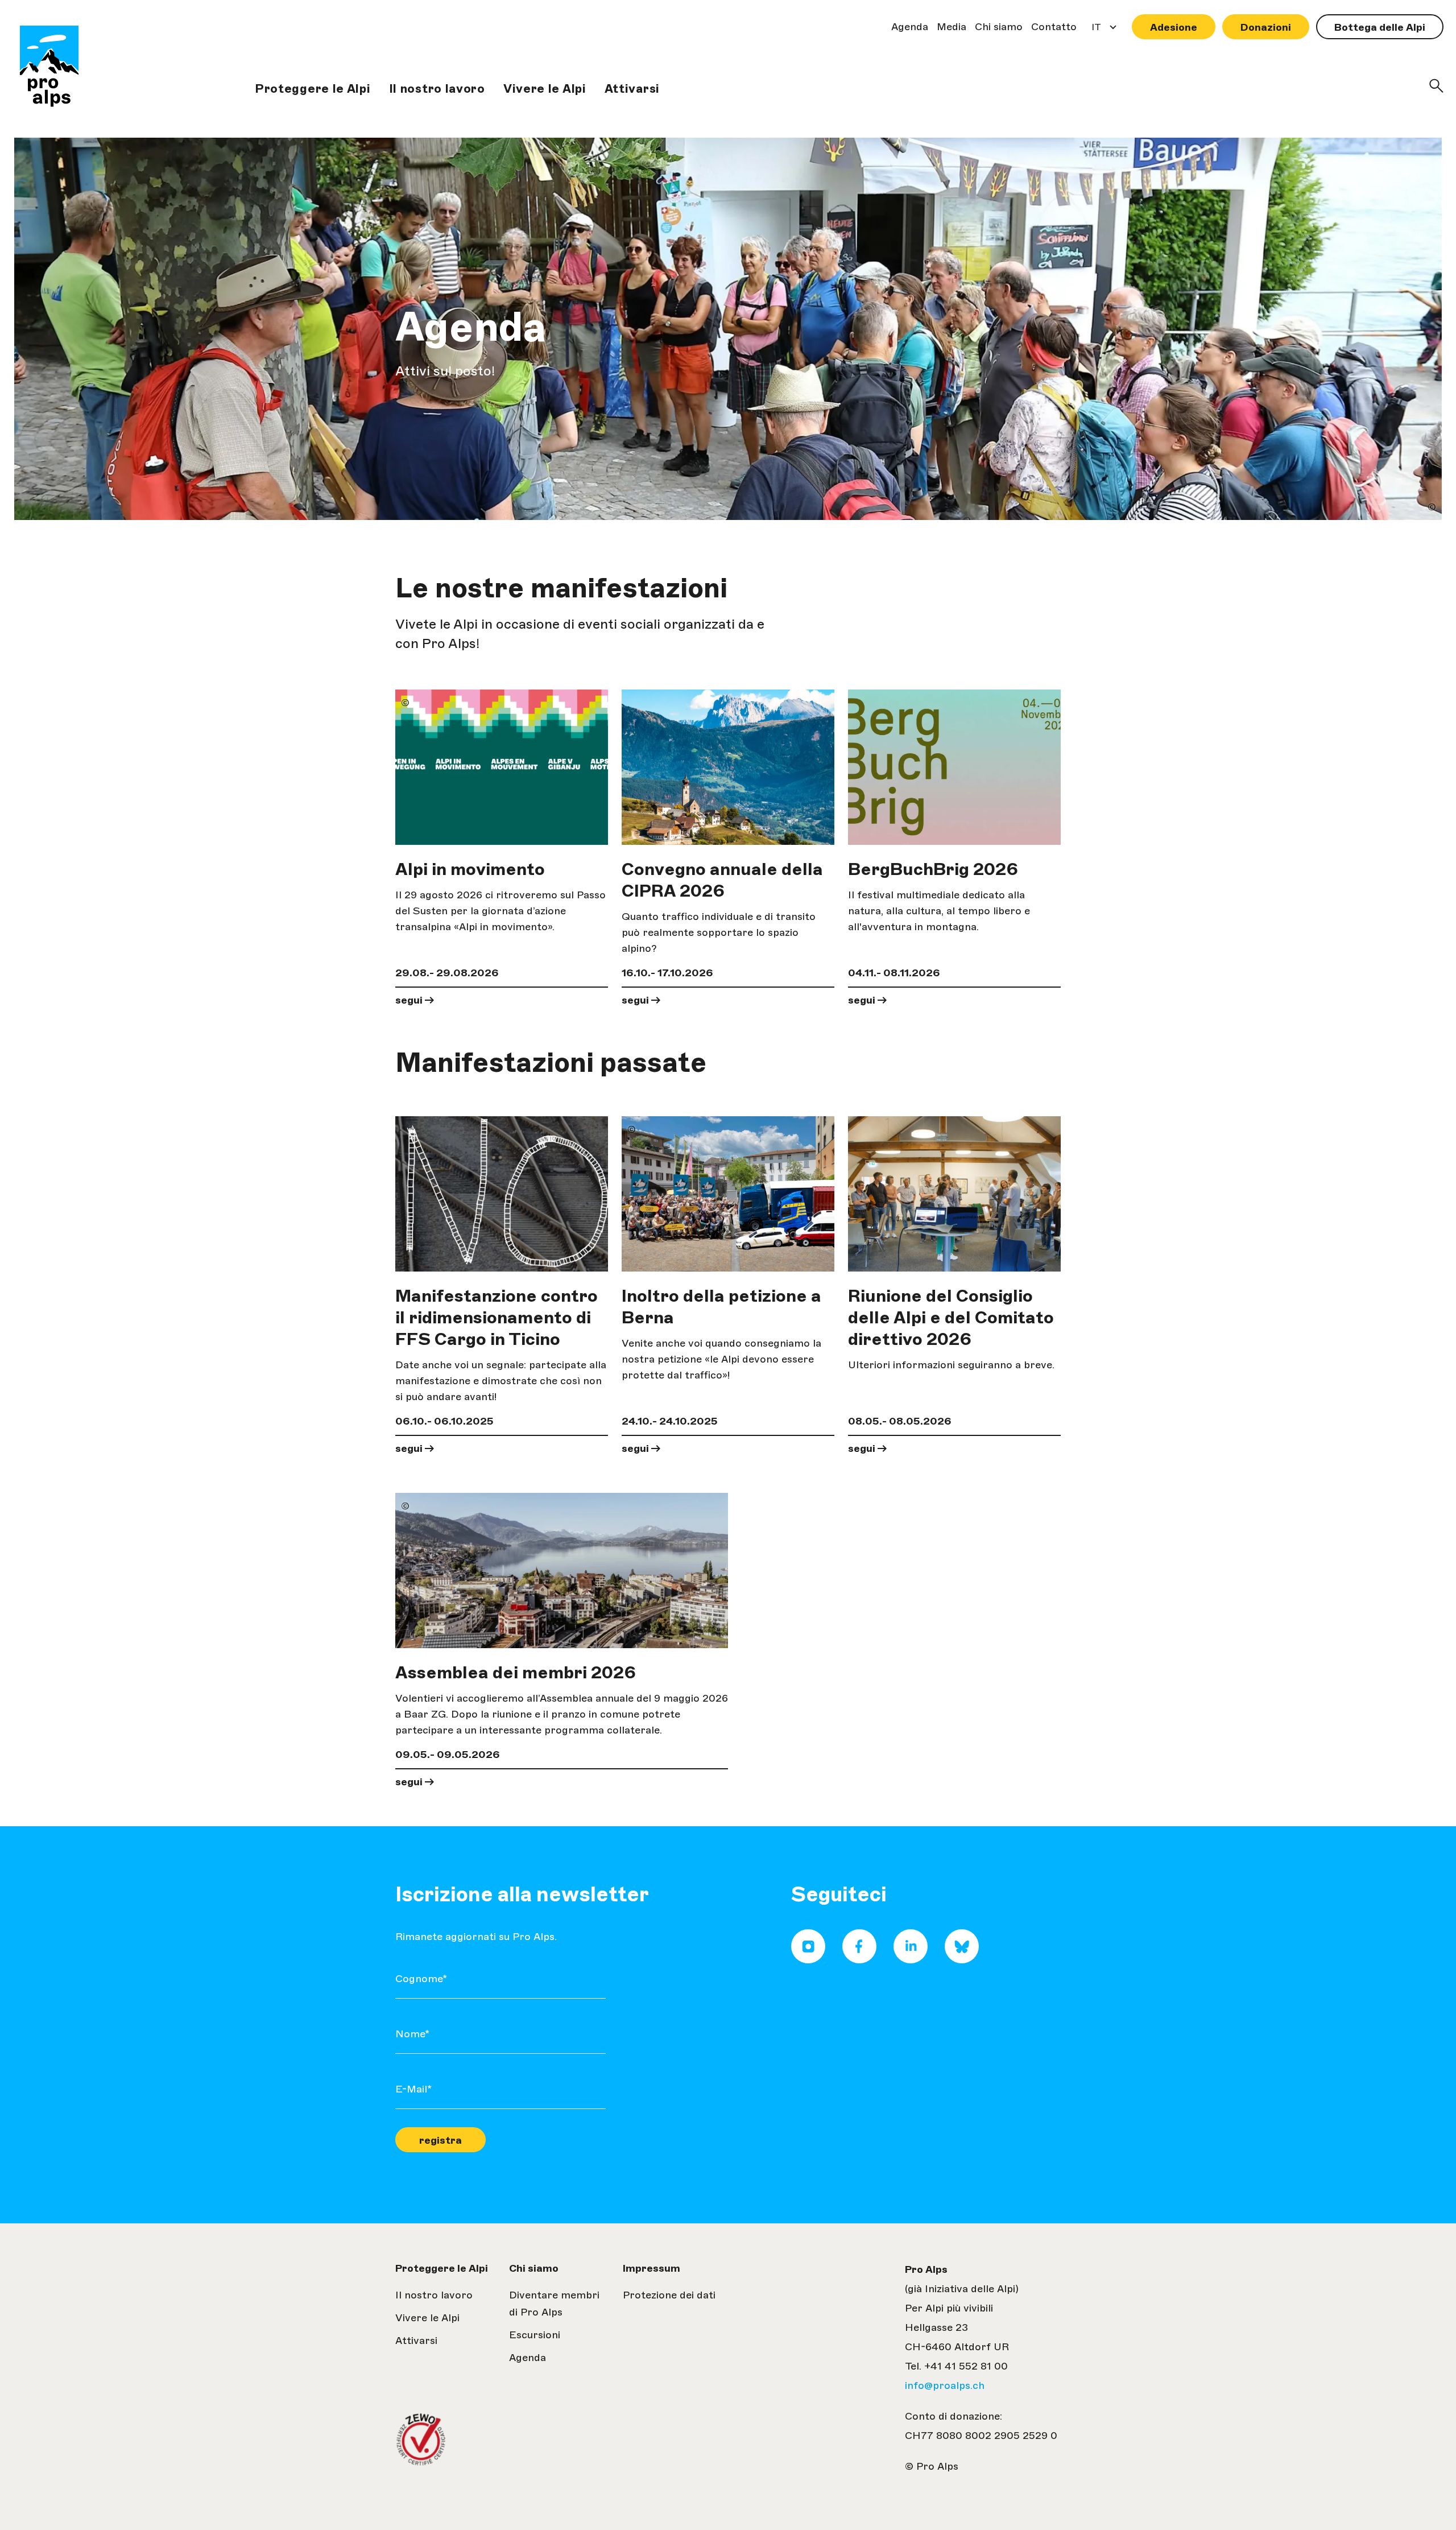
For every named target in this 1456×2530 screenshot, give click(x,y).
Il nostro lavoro (437, 88)
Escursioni (535, 2335)
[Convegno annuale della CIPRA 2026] (728, 767)
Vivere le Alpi (545, 88)
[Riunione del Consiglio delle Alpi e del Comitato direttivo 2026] (954, 1194)
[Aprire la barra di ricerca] (1436, 86)
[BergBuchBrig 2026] (954, 767)
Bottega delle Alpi (1380, 27)
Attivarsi (632, 88)
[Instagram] (808, 1960)
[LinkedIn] (911, 1960)
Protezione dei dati (669, 2295)
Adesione (1174, 27)
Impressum (652, 2268)
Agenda (910, 27)
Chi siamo (999, 27)
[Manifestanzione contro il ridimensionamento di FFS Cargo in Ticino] (502, 1194)
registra (440, 2140)
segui (409, 1000)
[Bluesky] (962, 1960)
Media (952, 27)
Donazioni (1266, 27)
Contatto (1054, 27)
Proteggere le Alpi (313, 88)
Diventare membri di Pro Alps (554, 2304)
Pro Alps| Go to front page (49, 68)
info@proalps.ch (945, 2385)
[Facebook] (859, 1960)
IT (1093, 30)
